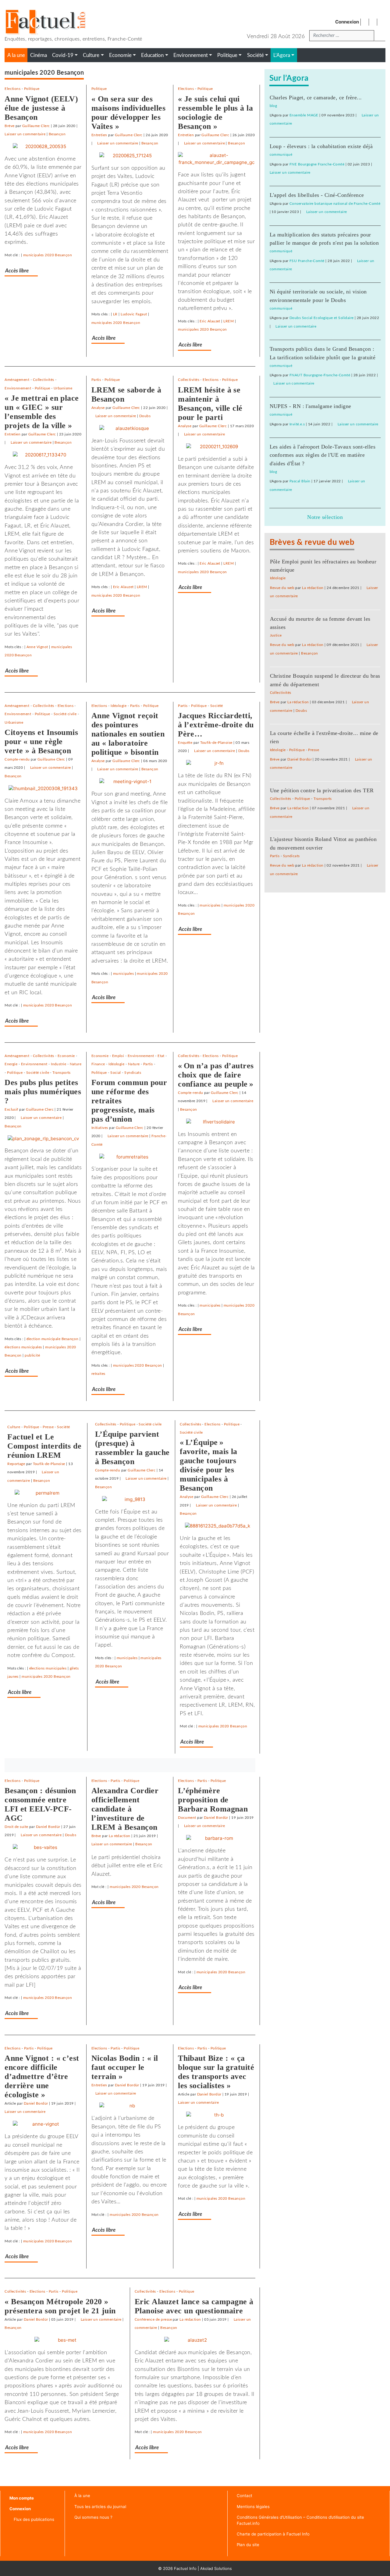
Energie (11, 1064)
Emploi (118, 1056)
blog (273, 106)
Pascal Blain (300, 481)
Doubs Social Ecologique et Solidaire (321, 318)
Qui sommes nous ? (93, 2517)
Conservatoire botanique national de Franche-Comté (335, 204)
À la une (82, 2496)
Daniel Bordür (48, 1827)
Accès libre (17, 271)
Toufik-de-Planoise (216, 743)
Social (116, 1073)
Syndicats (133, 1073)
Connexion (347, 22)
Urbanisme (63, 388)
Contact (245, 2496)
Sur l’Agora (289, 78)
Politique (32, 89)
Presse (48, 1427)
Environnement (18, 388)
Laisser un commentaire (25, 134)
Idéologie (119, 706)
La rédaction (119, 1836)
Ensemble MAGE (304, 115)
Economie (66, 1056)
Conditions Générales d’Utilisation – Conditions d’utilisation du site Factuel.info (300, 2520)
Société (217, 706)
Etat (161, 1056)
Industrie (58, 1064)
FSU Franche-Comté (307, 261)
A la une (16, 55)
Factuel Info (185, 2568)
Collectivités (44, 380)
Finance (98, 1064)
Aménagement (17, 380)
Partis (96, 380)
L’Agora (282, 55)
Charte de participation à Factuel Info (273, 2534)
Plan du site (248, 2545)
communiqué (281, 154)
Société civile (65, 714)
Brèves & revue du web (312, 542)
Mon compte (22, 2498)
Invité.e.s (297, 424)
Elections (12, 89)
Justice (276, 635)
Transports (62, 1073)
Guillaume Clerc (36, 126)
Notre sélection (325, 517)
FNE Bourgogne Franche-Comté (317, 164)
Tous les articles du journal (100, 2507)
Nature (76, 1064)
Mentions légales (253, 2507)
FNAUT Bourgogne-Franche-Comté (320, 375)
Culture (14, 1427)
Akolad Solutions (216, 2568)
